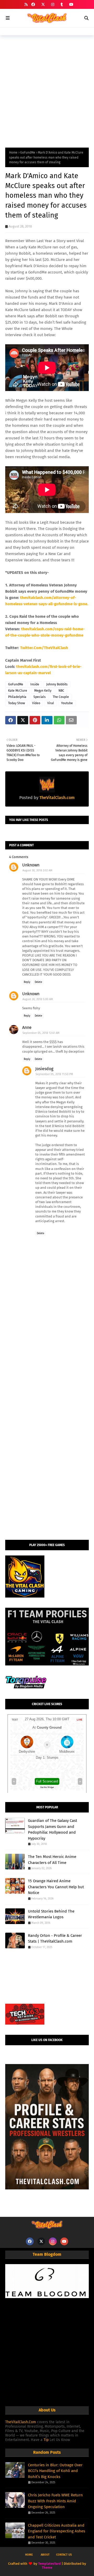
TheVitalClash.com (57, 798)
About (45, 2555)
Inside (35, 684)
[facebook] (33, 5)
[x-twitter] (43, 5)
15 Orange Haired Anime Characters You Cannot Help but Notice (56, 1887)
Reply (27, 982)
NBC (61, 691)
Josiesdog (44, 1069)
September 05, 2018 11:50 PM (54, 1074)
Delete (38, 982)
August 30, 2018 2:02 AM (37, 870)
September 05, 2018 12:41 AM (41, 1033)
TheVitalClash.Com (21, 2422)
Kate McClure (18, 691)
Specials (40, 697)
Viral (51, 703)
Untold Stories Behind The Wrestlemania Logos (51, 1914)
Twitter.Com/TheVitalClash (44, 648)
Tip (46, 2440)
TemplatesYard (49, 2564)
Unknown (31, 865)
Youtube (67, 703)
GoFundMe (28, 153)
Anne (27, 1027)
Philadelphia (17, 697)
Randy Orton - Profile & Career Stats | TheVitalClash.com (55, 1939)
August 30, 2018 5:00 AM (38, 999)
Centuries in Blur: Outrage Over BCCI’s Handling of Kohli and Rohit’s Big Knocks (55, 2471)
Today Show (17, 703)
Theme (47, 2568)
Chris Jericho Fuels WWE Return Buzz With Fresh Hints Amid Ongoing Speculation (55, 2501)
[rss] (26, 5)
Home (13, 153)
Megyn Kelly (43, 691)
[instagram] (53, 5)
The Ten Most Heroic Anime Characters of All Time (52, 1860)
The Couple (61, 697)
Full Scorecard (47, 1781)
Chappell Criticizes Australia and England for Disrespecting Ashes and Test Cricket (57, 2531)
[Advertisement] (47, 90)
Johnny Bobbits (57, 684)
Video (36, 703)
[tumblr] (62, 5)
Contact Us (64, 2555)
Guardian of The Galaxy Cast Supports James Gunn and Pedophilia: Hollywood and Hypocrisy (52, 1829)
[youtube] (71, 5)
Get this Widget (47, 1787)
